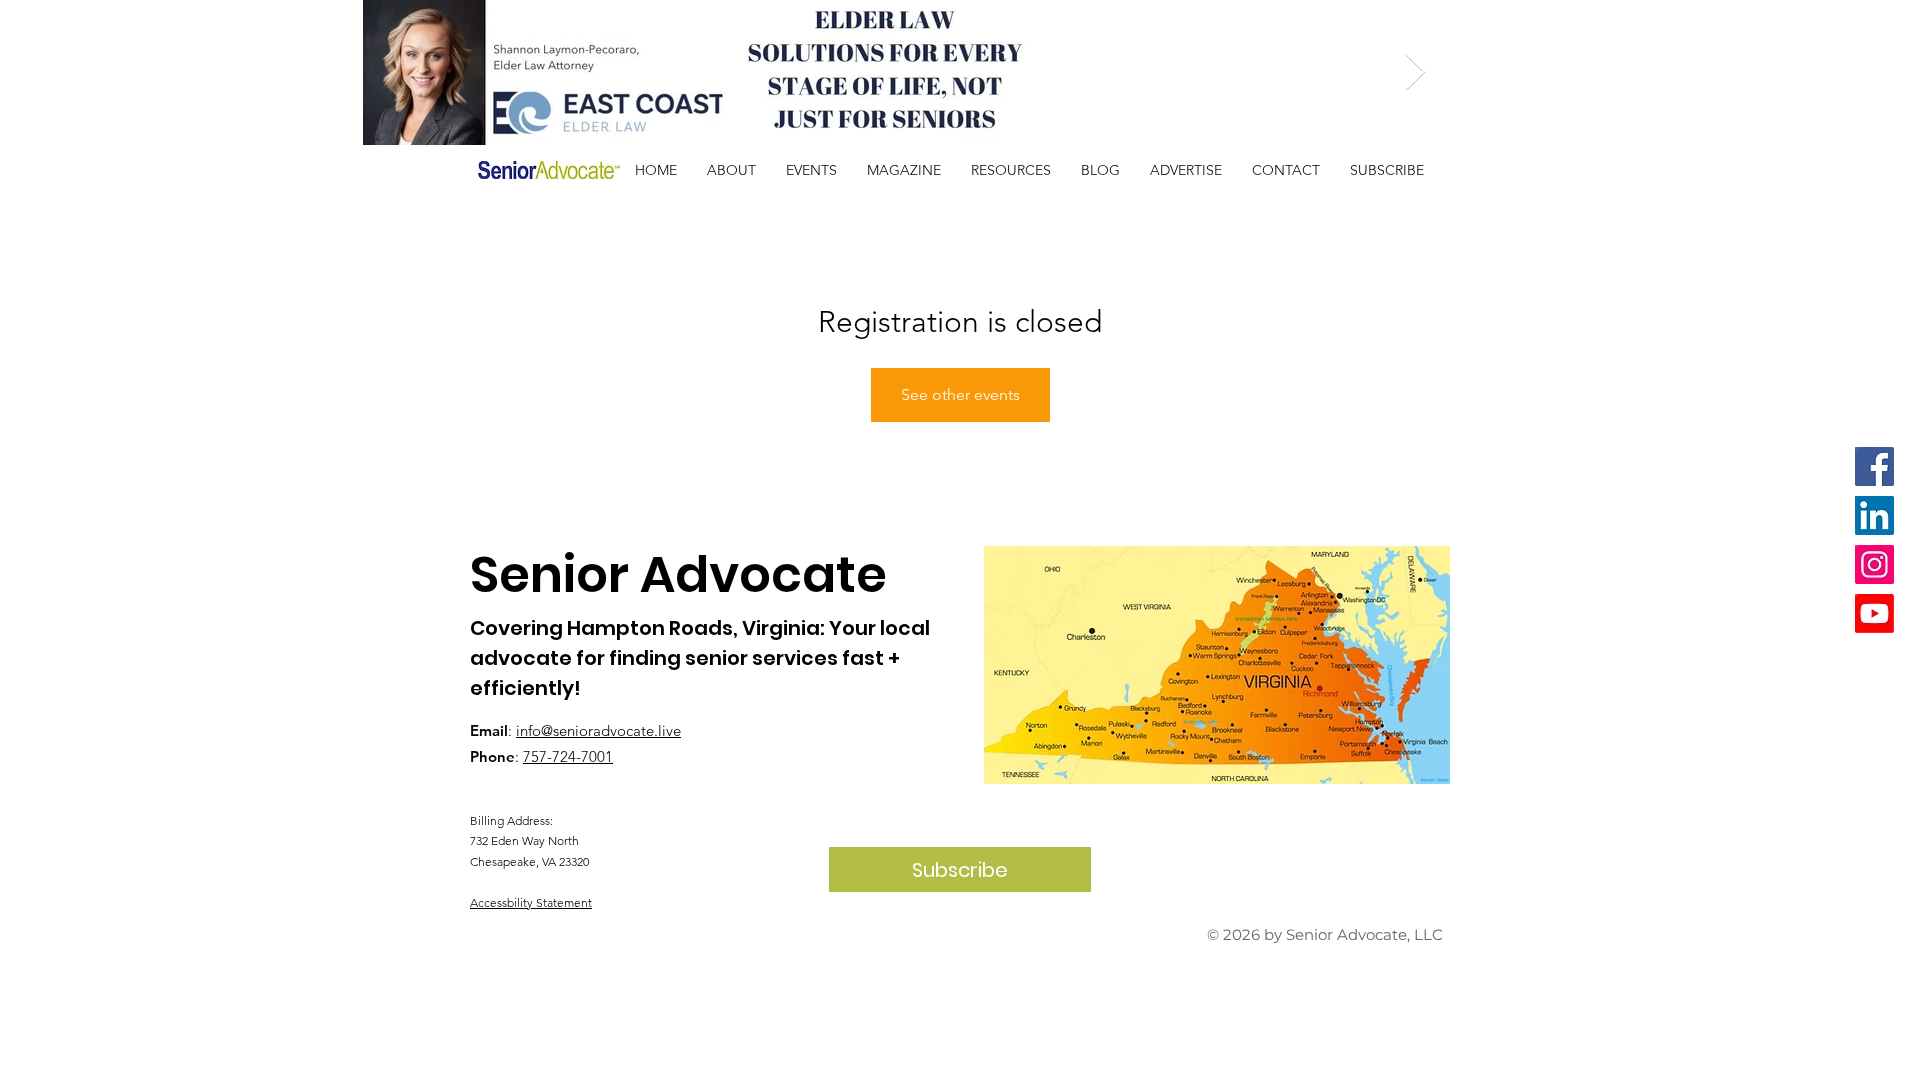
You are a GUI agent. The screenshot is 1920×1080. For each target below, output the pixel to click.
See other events (960, 394)
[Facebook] (1874, 466)
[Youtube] (1874, 613)
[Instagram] (1874, 564)
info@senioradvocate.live (598, 730)
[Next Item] (1415, 72)
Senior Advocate (678, 574)
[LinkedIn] (1874, 515)
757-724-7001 (568, 756)
